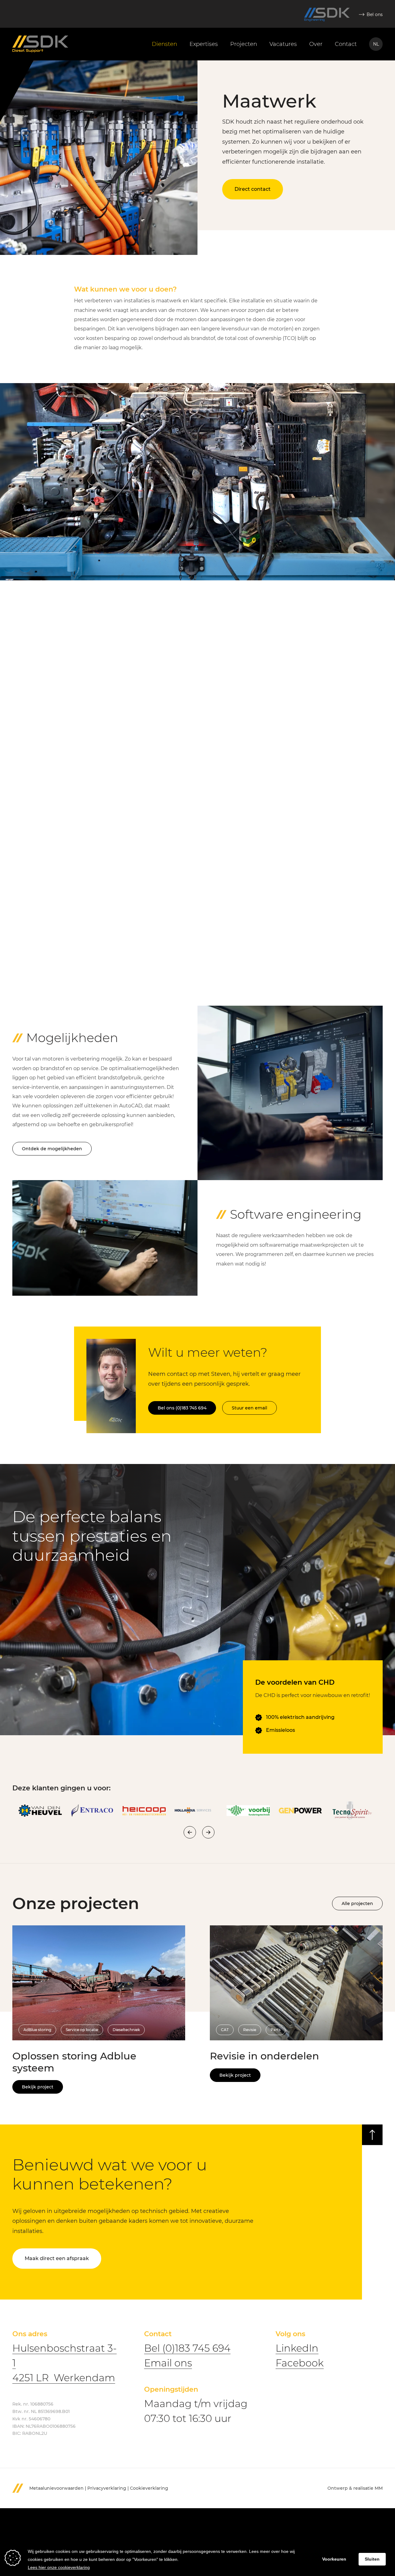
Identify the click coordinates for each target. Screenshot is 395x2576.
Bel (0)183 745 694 (187, 2348)
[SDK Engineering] (327, 15)
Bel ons (375, 14)
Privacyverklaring (107, 2488)
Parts (276, 2030)
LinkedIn (297, 2348)
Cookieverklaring (149, 2488)
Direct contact (253, 189)
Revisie (250, 2030)
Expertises (204, 44)
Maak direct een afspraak (57, 2258)
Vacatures (283, 44)
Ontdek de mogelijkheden (52, 1149)
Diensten (164, 44)
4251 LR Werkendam (64, 2378)
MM (379, 2488)
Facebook (300, 2363)
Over (316, 44)
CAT (225, 2030)
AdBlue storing (37, 2030)
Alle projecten (357, 1903)
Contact (346, 44)
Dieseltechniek (126, 2030)
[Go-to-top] (372, 2135)
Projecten (244, 44)
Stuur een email (249, 1408)
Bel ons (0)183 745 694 (182, 1408)
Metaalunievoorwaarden (56, 2488)
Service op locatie (82, 2030)
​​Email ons (168, 2363)
